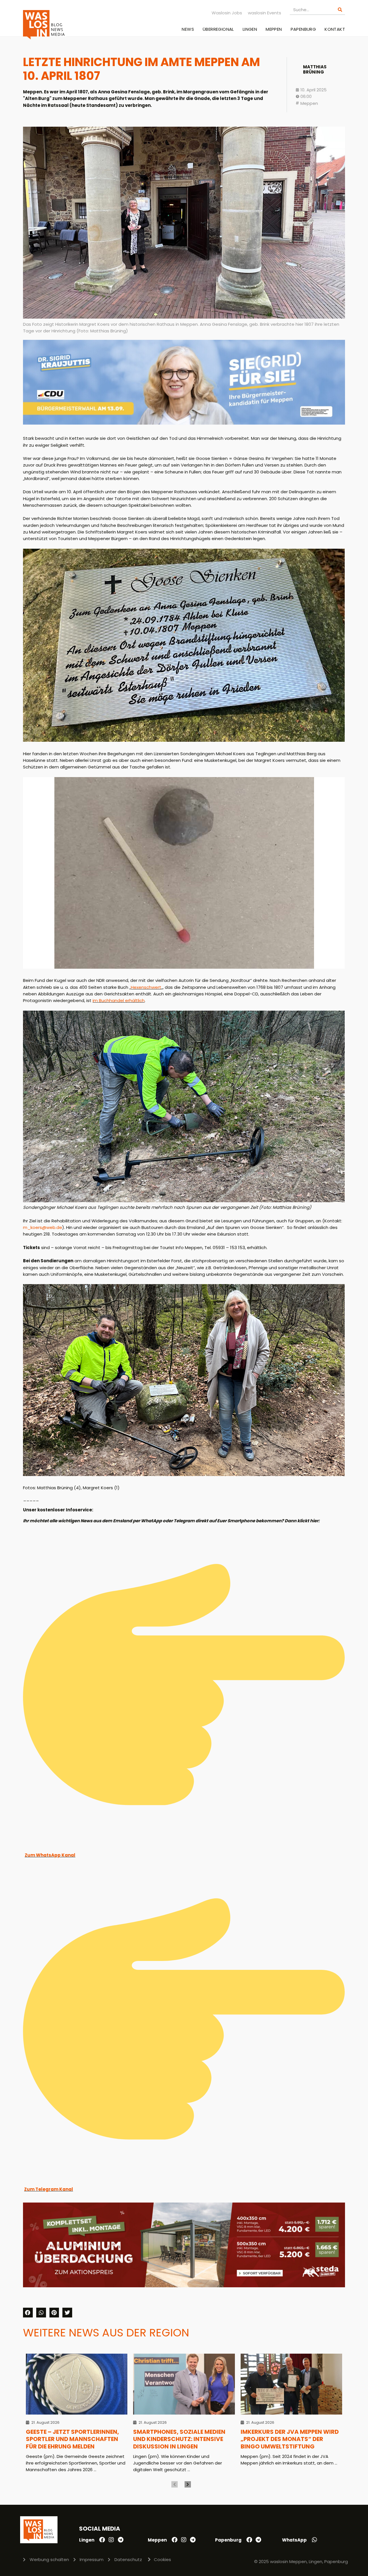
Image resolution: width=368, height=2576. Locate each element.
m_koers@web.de (43, 1227)
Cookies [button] (162, 2559)
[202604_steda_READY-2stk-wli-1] (184, 2286)
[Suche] (340, 10)
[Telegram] (120, 2540)
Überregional (218, 29)
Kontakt (335, 29)
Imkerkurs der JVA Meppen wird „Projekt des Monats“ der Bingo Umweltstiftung (290, 2439)
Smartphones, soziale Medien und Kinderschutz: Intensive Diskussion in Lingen (179, 2439)
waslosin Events (264, 13)
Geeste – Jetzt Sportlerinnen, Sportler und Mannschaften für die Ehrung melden (72, 2439)
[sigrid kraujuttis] (184, 423)
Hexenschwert (146, 987)
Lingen (250, 29)
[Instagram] (111, 2540)
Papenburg (303, 29)
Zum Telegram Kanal (49, 2189)
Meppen (274, 29)
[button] (28, 2313)
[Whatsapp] (315, 2540)
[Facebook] (102, 2540)
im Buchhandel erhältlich (119, 1000)
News (188, 29)
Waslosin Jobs (227, 13)
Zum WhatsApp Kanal (50, 1855)
